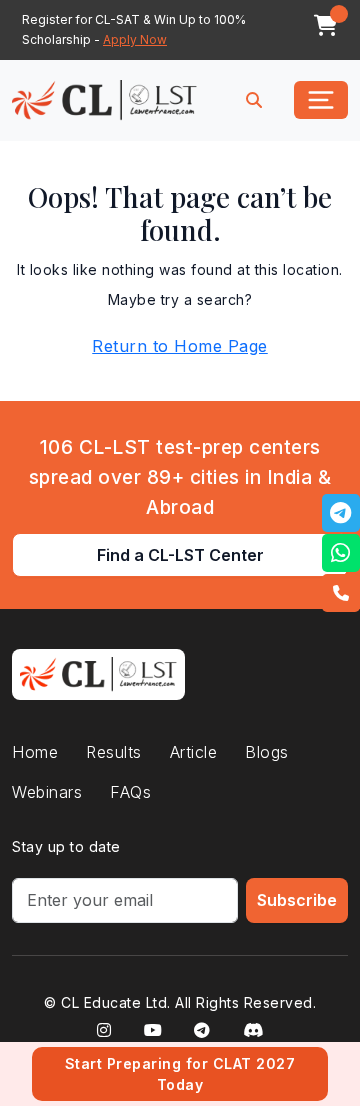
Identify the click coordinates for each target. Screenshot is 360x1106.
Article (194, 752)
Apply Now (135, 39)
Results (114, 752)
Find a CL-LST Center (180, 555)
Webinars (47, 792)
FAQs (130, 792)
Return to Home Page (180, 346)
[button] (254, 100)
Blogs (267, 752)
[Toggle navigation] (321, 100)
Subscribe (297, 900)
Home (35, 752)
